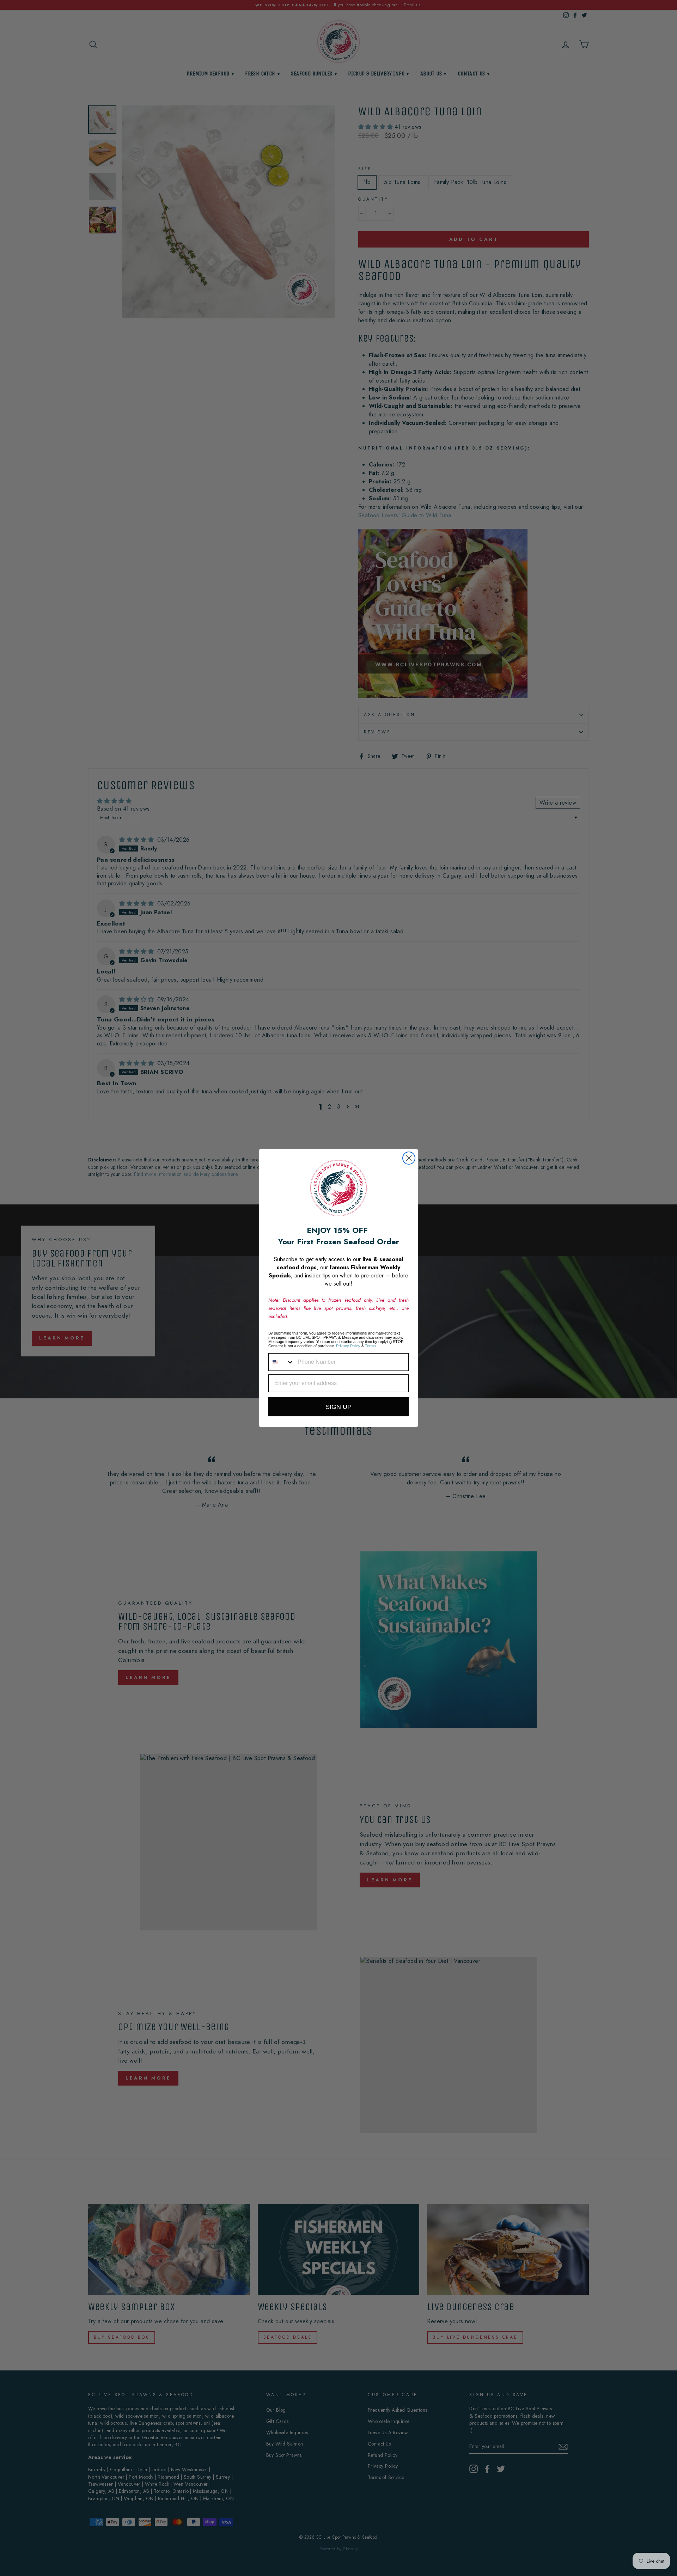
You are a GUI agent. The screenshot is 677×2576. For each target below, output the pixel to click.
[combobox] (281, 1362)
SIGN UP (338, 1407)
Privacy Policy (348, 1346)
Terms (370, 1346)
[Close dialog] (409, 1158)
